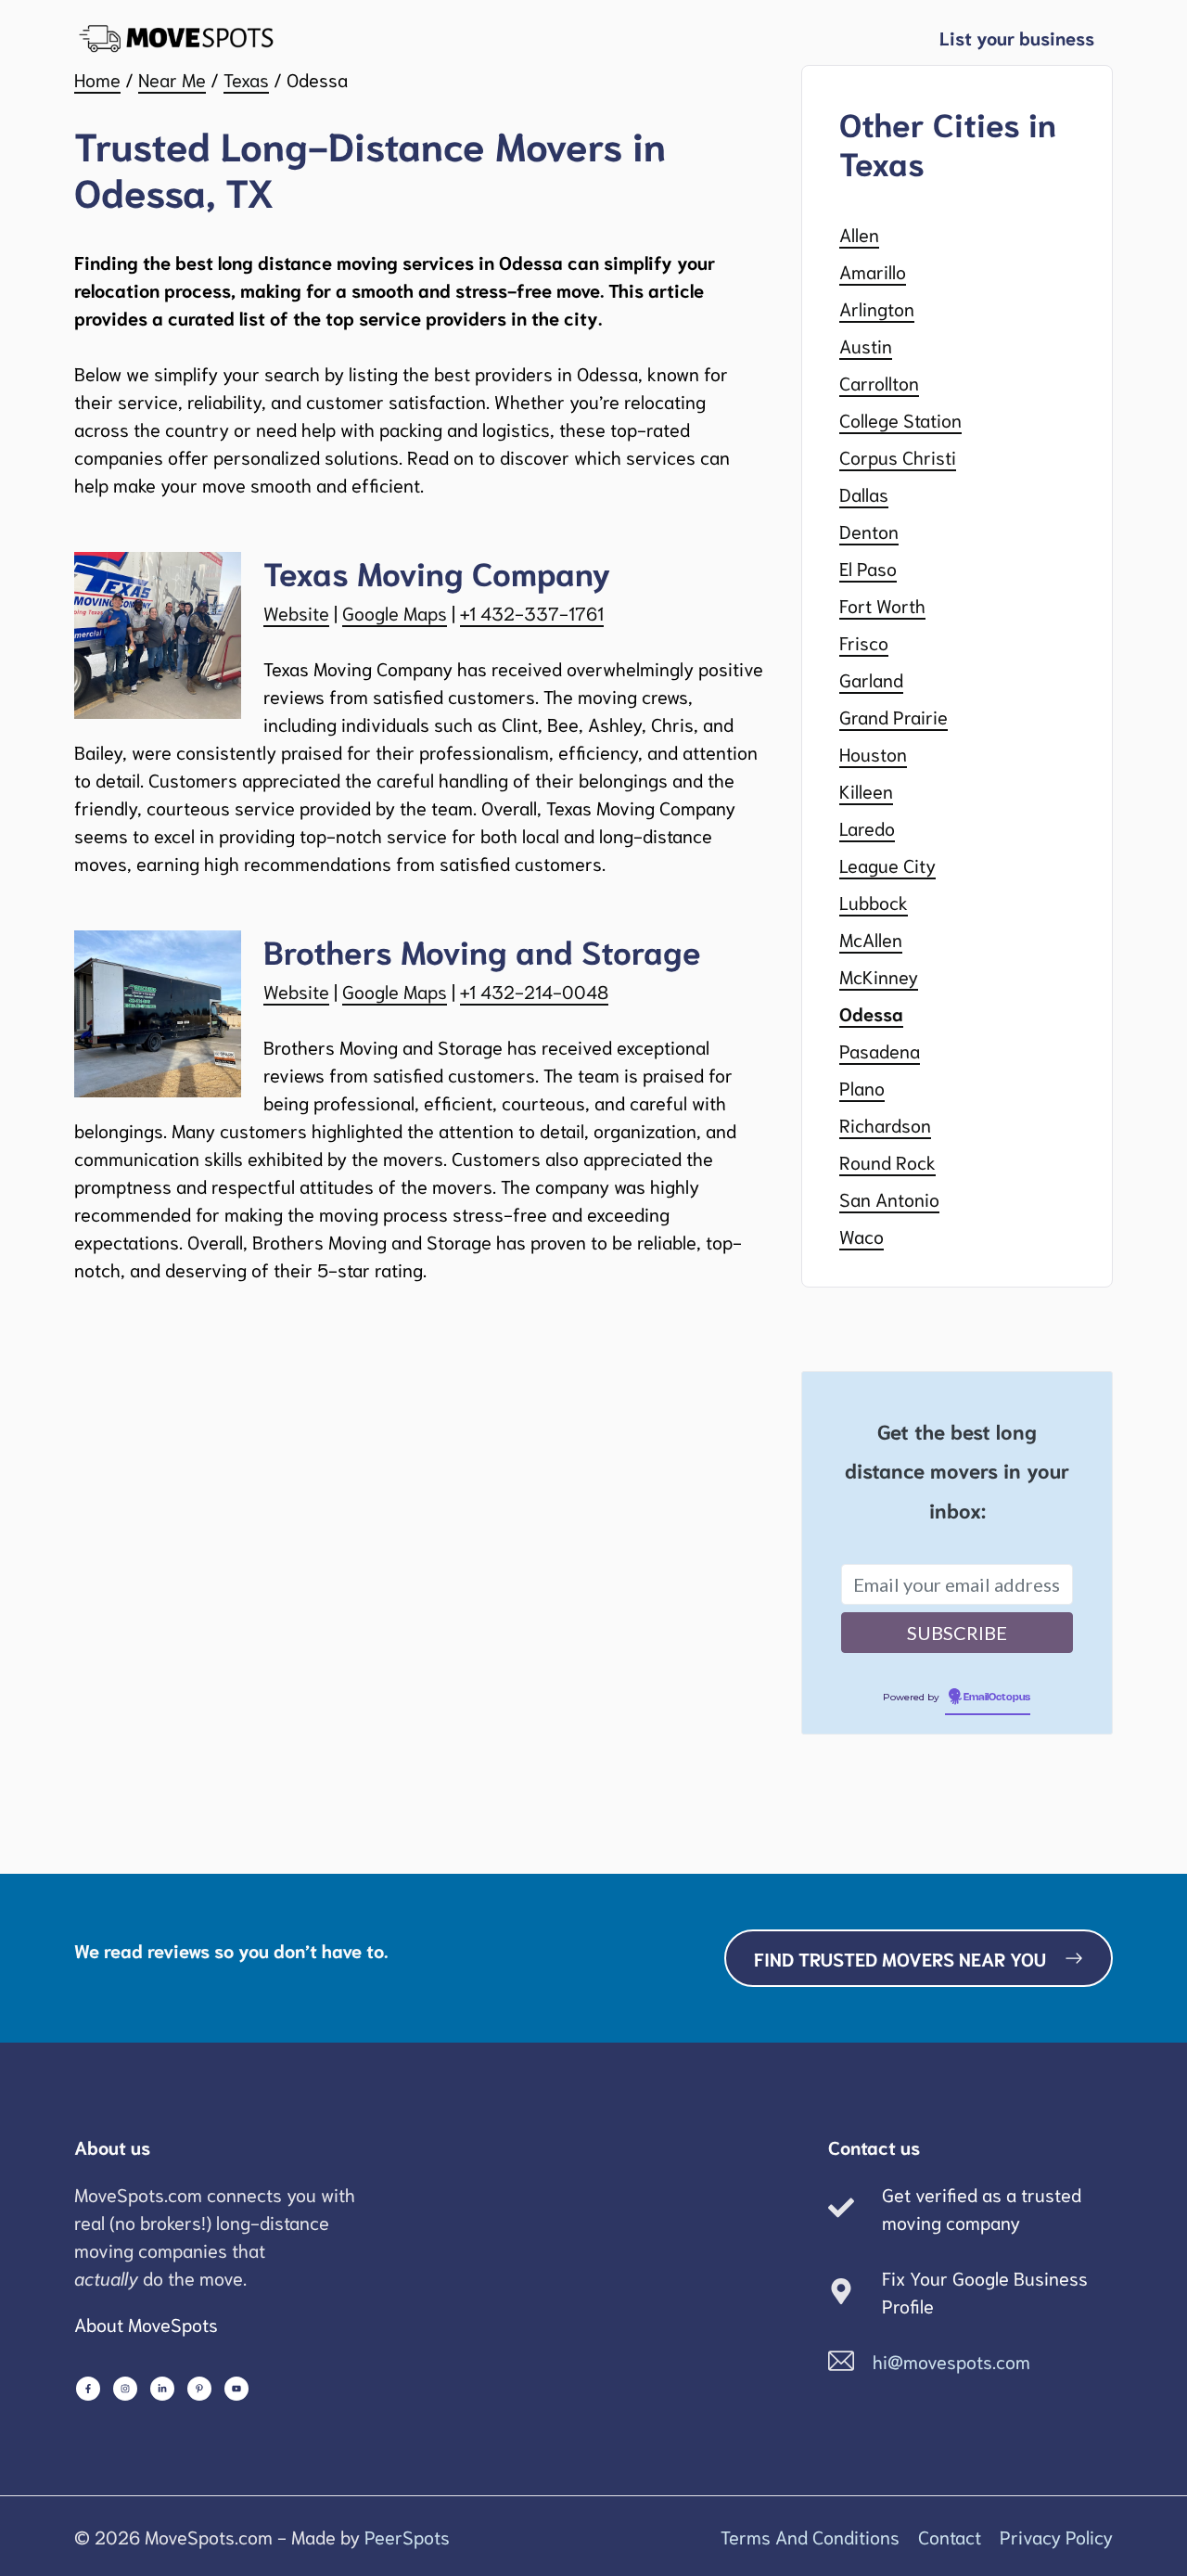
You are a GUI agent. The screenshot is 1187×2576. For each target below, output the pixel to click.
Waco (862, 1236)
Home (97, 79)
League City (887, 865)
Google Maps (395, 612)
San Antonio (889, 1198)
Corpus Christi (898, 456)
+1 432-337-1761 (532, 612)
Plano (862, 1087)
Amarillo (873, 271)
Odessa (871, 1013)
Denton (869, 531)
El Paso (868, 568)
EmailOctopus (997, 1698)
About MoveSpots (146, 2324)
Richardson (885, 1124)
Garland (871, 679)
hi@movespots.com (951, 2361)
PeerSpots (407, 2536)
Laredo (867, 827)
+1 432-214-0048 (534, 991)
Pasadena (880, 1050)
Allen (859, 234)
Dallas (864, 493)
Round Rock (887, 1161)
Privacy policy (1056, 2536)
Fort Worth (882, 605)
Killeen (866, 790)
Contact (950, 2536)
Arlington (877, 308)
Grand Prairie (893, 716)
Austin (866, 345)
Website (296, 612)
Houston (873, 753)
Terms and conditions (810, 2536)
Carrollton (879, 382)
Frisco (864, 642)
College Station (900, 419)
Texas (246, 79)
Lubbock (874, 902)
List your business (1017, 37)
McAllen (871, 939)
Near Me (172, 79)
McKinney (879, 976)
